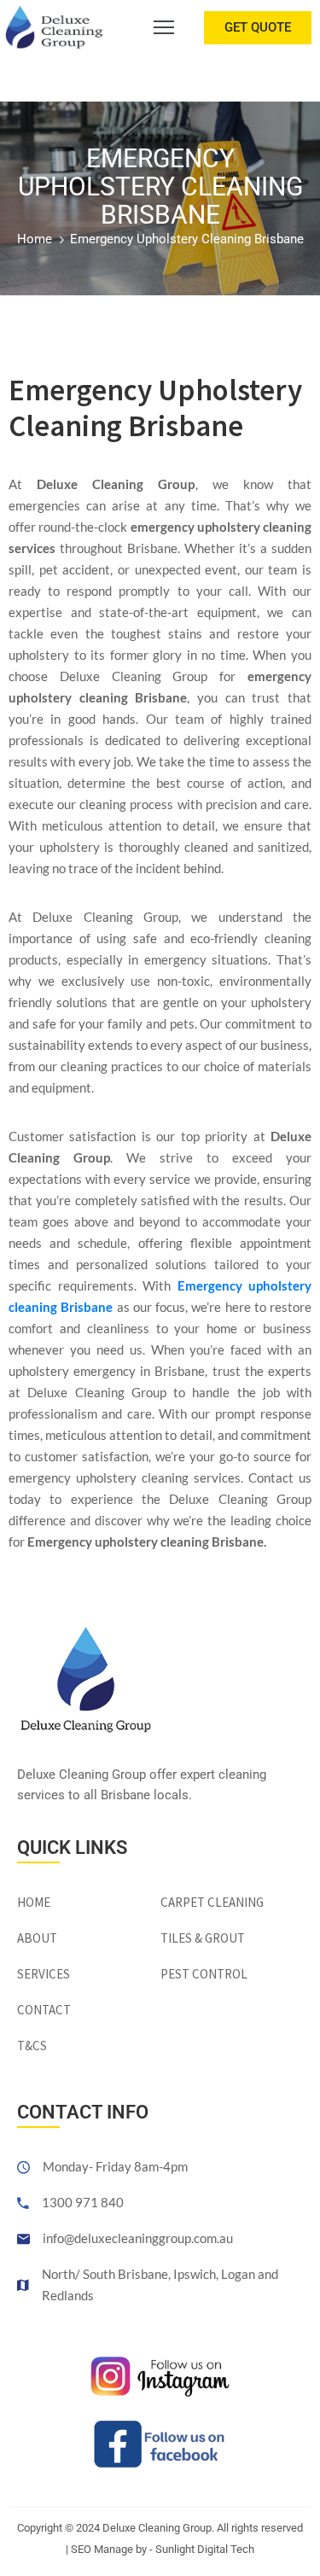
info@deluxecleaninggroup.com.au (138, 2238)
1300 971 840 (83, 2202)
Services (44, 1974)
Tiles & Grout (203, 1938)
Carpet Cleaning (212, 1902)
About (37, 1938)
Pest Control (204, 1974)
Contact (44, 2010)
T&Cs (32, 2046)
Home (35, 239)
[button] (258, 28)
